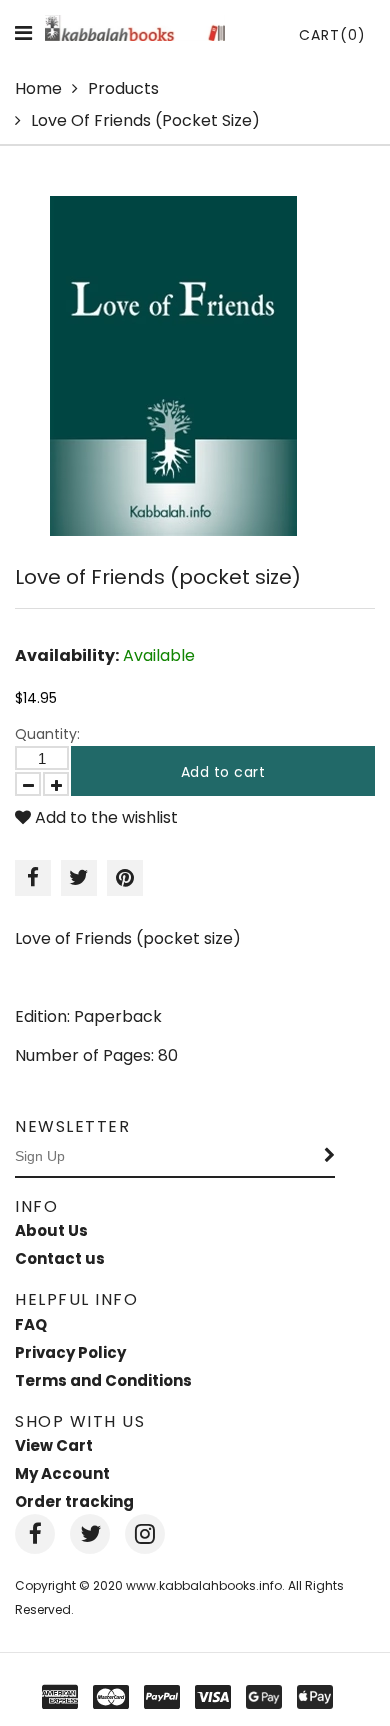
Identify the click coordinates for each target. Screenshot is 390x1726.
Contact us (60, 1258)
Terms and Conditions (103, 1380)
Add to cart (223, 772)
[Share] (33, 878)
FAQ (31, 1324)
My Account (62, 1473)
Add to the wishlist (104, 817)
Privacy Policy (70, 1352)
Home (38, 88)
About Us (51, 1230)
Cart (332, 35)
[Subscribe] (330, 1157)
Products (123, 88)
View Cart (54, 1445)
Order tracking (74, 1501)
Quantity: (47, 734)
